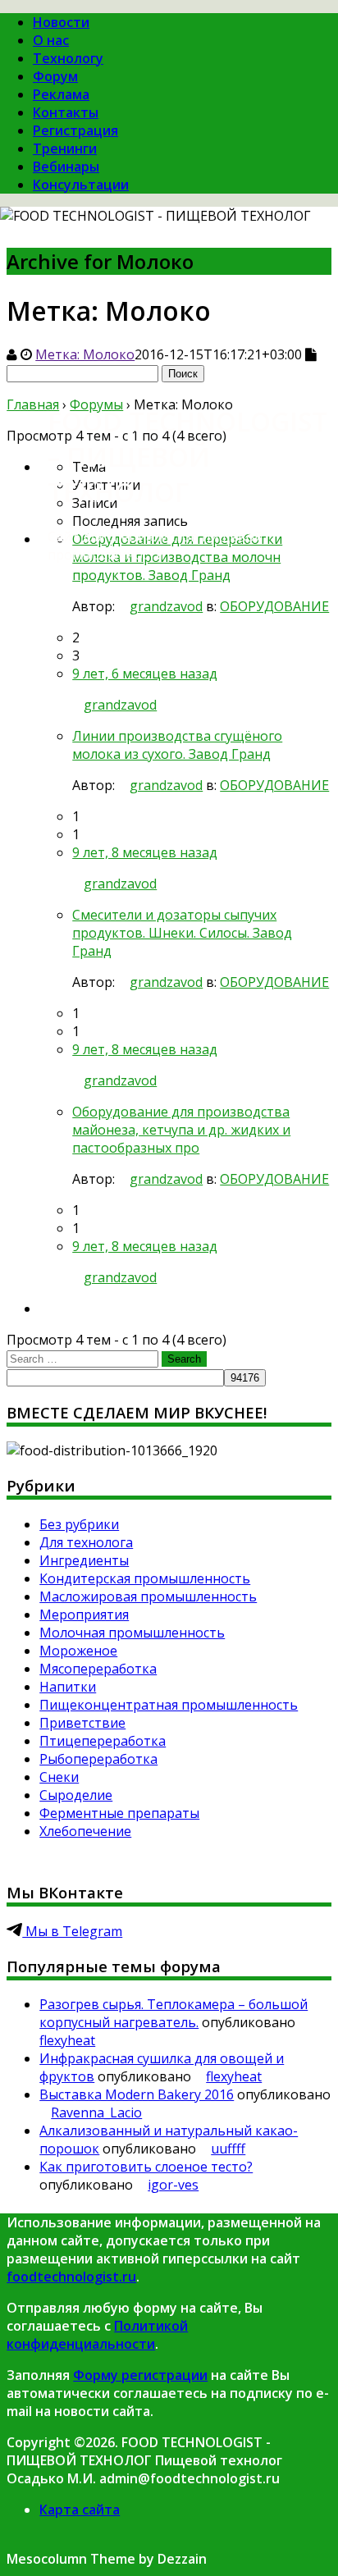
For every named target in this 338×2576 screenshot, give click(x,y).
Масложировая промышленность (148, 1596)
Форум (55, 76)
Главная (33, 404)
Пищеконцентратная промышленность (169, 1705)
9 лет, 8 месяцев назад (145, 852)
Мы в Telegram (72, 1931)
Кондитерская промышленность (145, 1578)
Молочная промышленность (132, 1633)
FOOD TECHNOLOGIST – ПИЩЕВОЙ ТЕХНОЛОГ (187, 457)
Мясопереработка (98, 1669)
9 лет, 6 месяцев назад (145, 674)
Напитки (68, 1687)
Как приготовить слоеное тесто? (146, 2167)
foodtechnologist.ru (71, 2277)
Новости (61, 22)
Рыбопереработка (98, 1759)
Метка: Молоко (85, 354)
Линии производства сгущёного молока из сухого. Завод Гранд (177, 745)
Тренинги (65, 148)
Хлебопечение (85, 1831)
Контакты (66, 112)
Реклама (61, 94)
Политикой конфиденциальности (97, 2335)
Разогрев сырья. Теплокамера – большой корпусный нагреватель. (174, 2013)
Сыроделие (76, 1795)
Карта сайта (80, 2510)
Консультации (81, 185)
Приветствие (82, 1723)
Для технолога (86, 1542)
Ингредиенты (84, 1560)
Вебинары (66, 167)
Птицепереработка (103, 1741)
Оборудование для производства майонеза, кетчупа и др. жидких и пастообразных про (181, 1130)
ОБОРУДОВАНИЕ (274, 606)
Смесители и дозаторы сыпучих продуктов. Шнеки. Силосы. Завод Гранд (182, 933)
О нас (51, 40)
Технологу (68, 58)
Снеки (59, 1777)
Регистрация (75, 130)
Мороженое (78, 1651)
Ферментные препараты (119, 1813)
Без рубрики (79, 1524)
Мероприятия (84, 1615)
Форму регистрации (140, 2375)
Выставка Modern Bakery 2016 (137, 2094)
